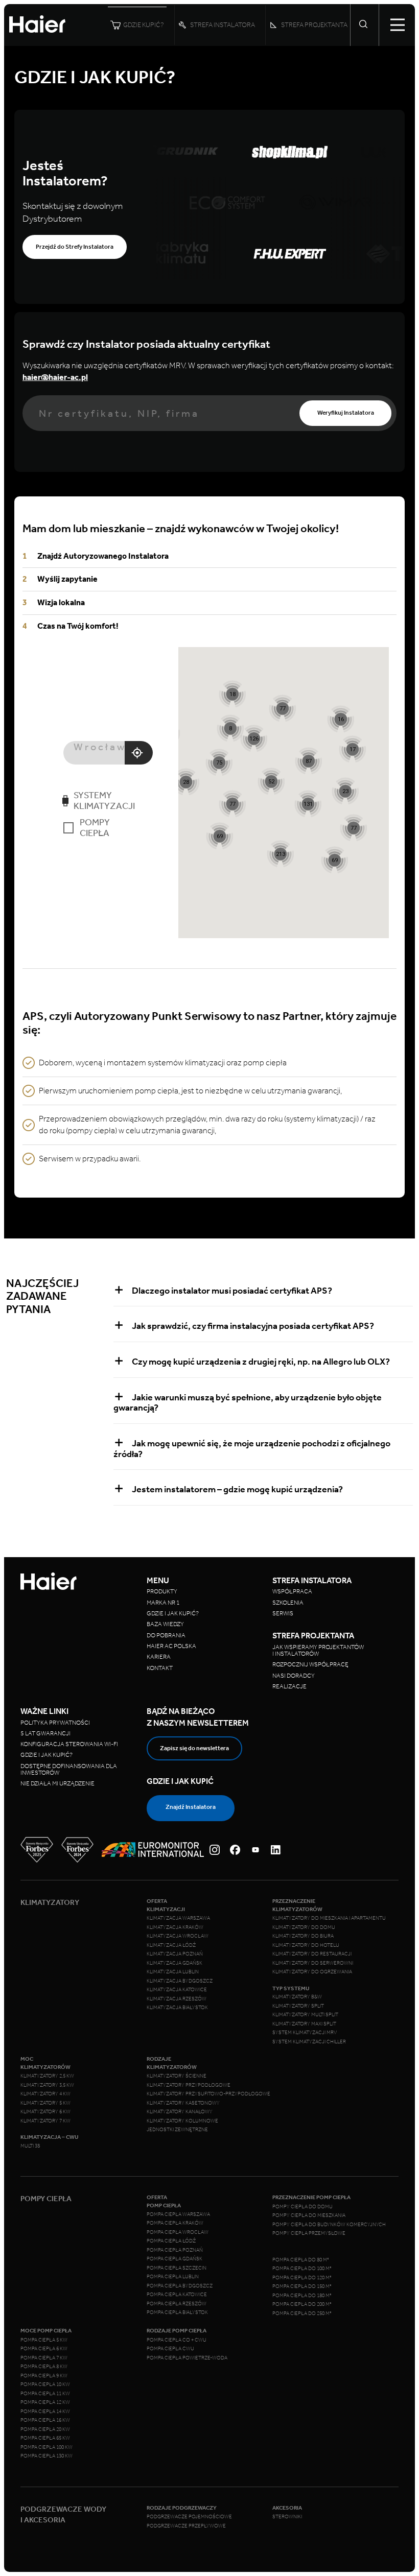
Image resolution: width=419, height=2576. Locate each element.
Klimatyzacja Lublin (173, 1972)
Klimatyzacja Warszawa (178, 1918)
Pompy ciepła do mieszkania (309, 2215)
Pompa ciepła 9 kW (44, 2376)
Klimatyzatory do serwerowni (313, 1963)
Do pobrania (166, 1635)
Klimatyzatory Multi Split (305, 2015)
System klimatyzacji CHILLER (309, 2042)
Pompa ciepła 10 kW (45, 2384)
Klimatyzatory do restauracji (312, 1954)
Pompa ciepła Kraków (175, 2223)
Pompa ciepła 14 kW (45, 2412)
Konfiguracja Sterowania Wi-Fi (70, 1744)
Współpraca (292, 1591)
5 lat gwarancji (45, 1733)
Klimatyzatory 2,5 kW (47, 2076)
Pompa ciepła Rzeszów (177, 2304)
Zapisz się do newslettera (194, 1748)
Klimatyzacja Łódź (171, 1945)
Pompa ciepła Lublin (173, 2277)
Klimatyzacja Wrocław (178, 1936)
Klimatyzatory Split (298, 2006)
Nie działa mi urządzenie (58, 1783)
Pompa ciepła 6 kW (44, 2349)
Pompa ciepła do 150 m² (302, 2286)
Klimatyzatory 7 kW (45, 2121)
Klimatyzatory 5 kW (45, 2103)
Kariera (159, 1657)
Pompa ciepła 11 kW (45, 2394)
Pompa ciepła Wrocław (178, 2232)
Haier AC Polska (171, 1646)
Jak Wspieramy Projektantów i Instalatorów (318, 1650)
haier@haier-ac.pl (55, 377)
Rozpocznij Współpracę (310, 1664)
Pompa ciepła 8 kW (44, 2367)
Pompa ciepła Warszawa (178, 2214)
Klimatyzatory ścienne (177, 2076)
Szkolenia (288, 1603)
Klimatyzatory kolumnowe (182, 2121)
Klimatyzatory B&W (297, 1997)
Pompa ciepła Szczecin (177, 2268)
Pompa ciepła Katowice (177, 2295)
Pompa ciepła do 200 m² (302, 2304)
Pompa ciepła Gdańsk (174, 2259)
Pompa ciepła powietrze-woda (187, 2358)
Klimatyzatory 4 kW (45, 2094)
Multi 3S (30, 2146)
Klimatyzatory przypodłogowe (189, 2085)
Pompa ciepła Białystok (177, 2312)
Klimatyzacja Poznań (175, 1954)
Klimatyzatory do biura (303, 1936)
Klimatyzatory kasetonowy (183, 2103)
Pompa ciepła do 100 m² (302, 2269)
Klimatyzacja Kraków (175, 1927)
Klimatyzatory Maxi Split (304, 2024)
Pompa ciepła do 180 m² (302, 2296)
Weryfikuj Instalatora (346, 413)
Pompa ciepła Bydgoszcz (180, 2286)
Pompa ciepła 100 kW (46, 2447)
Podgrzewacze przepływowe (186, 2526)
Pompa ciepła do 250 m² (302, 2313)
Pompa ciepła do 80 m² (301, 2260)
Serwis (283, 1613)
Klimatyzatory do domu (304, 1927)
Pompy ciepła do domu (302, 2207)
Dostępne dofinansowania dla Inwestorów (69, 1769)
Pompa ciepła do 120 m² (302, 2278)
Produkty (162, 1591)
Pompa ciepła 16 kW (45, 2420)
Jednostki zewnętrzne (177, 2130)
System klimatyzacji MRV (305, 2033)
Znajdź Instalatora (191, 1807)
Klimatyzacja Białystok (177, 2008)
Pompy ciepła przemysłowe (309, 2233)
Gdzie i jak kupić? (173, 1613)
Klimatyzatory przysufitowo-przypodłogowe (208, 2094)
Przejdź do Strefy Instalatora (75, 247)
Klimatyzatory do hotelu (306, 1945)
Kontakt (160, 1668)
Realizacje (289, 1686)
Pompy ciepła (95, 828)
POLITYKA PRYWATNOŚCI (55, 1723)
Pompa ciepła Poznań (175, 2250)
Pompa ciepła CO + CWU (177, 2340)
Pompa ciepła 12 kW (45, 2402)
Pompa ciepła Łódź (171, 2241)
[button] (280, 854)
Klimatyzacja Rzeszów (177, 1999)
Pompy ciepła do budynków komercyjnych (329, 2225)
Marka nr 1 (163, 1603)
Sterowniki (287, 2517)
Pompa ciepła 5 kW (44, 2340)
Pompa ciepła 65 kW (45, 2438)
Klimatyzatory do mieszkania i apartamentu (329, 1918)
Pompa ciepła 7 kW (44, 2358)
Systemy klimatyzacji (104, 801)
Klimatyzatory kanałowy (180, 2112)
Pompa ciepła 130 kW (46, 2456)
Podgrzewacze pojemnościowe (189, 2517)
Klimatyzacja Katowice (177, 1990)
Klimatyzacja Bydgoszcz (180, 1981)
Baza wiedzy (165, 1624)
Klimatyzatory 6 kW (45, 2112)
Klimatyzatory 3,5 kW (47, 2085)
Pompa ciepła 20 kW (45, 2429)
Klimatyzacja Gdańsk (174, 1963)
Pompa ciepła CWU (170, 2349)
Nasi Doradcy (294, 1676)
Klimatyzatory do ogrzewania (312, 1972)
